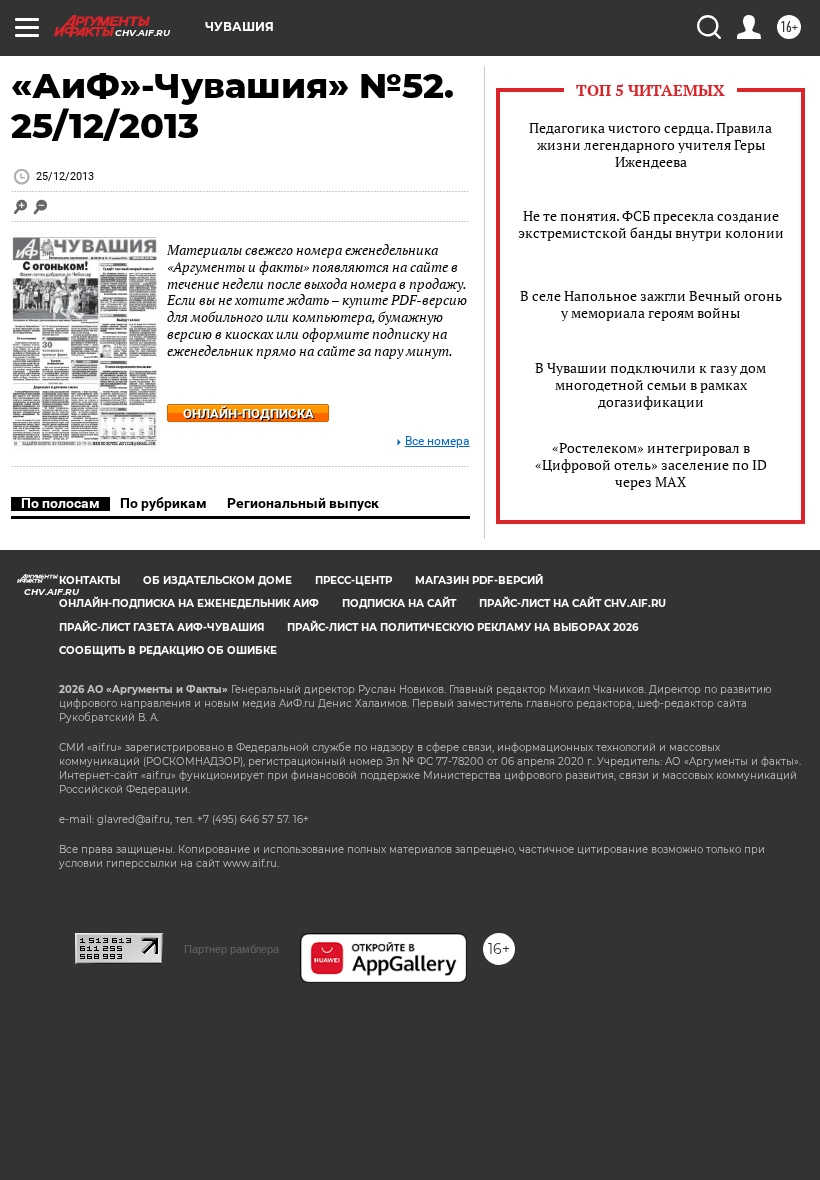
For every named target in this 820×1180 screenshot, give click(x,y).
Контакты (89, 580)
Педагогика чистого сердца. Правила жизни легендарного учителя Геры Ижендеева (650, 144)
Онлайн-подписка (248, 413)
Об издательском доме (217, 580)
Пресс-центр (353, 580)
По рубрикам (163, 503)
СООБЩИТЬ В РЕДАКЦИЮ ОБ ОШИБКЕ (168, 650)
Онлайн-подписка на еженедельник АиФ (189, 603)
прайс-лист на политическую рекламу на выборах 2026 (462, 627)
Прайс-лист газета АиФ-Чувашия (161, 627)
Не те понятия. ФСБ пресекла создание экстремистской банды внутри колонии (651, 224)
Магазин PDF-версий (479, 580)
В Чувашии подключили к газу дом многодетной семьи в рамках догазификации (650, 384)
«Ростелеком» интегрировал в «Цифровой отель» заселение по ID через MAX (651, 464)
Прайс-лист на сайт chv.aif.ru (572, 603)
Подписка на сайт (399, 603)
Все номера (437, 441)
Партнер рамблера (231, 949)
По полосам (60, 503)
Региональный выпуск (303, 503)
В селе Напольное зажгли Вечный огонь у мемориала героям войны (651, 304)
